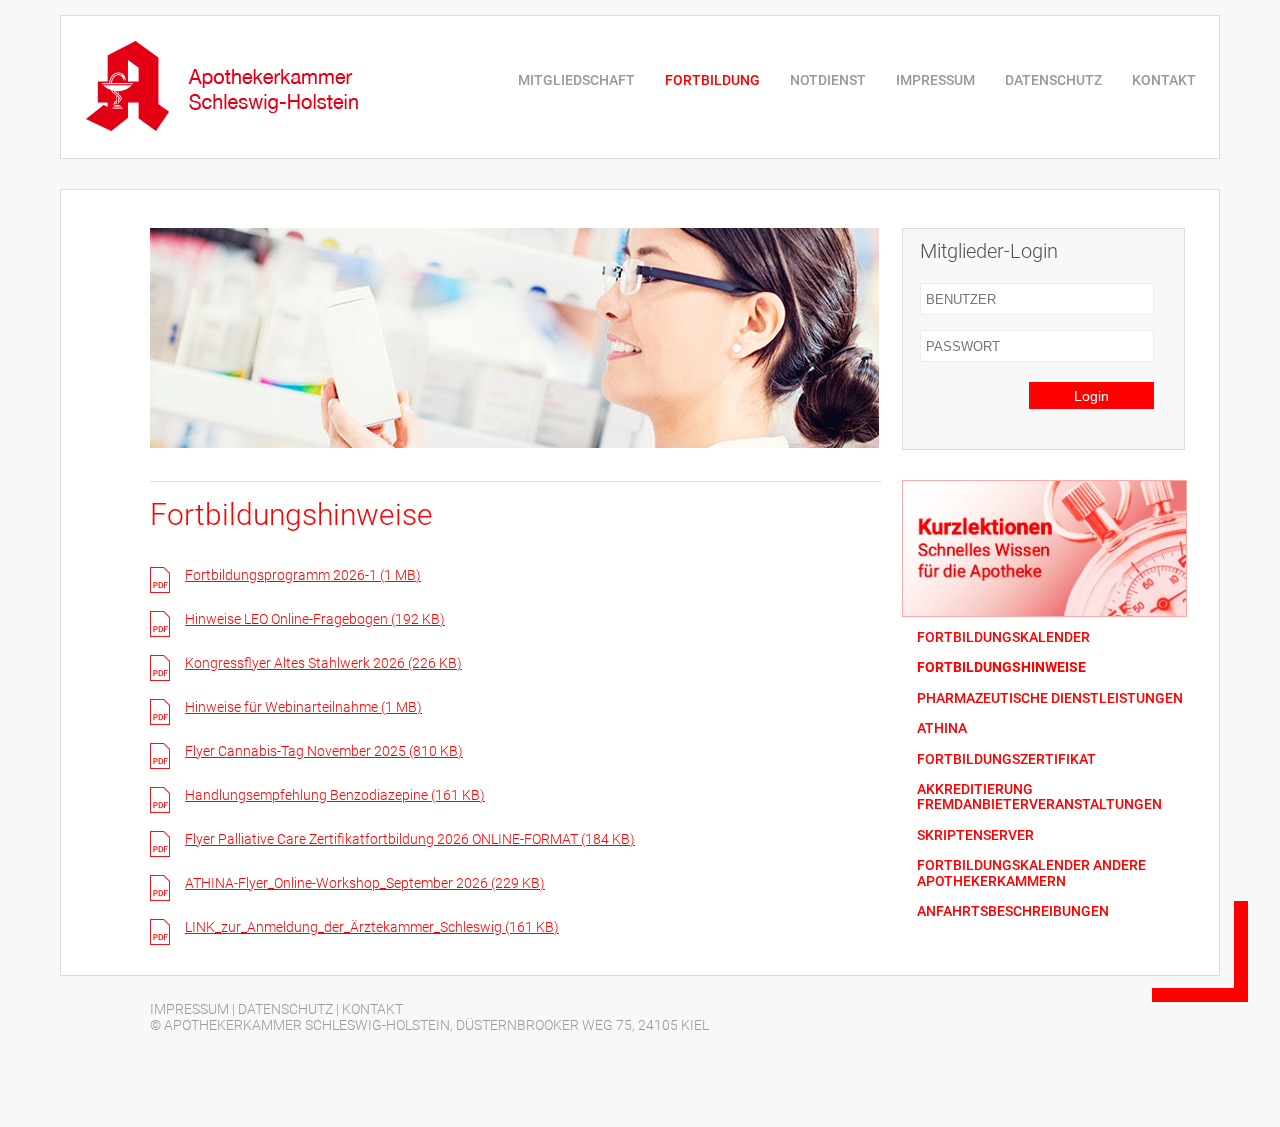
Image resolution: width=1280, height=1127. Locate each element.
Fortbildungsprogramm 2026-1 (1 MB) (303, 575)
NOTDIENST (828, 80)
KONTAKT (1164, 80)
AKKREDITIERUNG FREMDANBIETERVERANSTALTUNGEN (1039, 797)
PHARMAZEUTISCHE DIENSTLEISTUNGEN (1050, 698)
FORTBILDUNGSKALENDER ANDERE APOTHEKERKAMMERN (1031, 873)
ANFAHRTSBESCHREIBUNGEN (1013, 911)
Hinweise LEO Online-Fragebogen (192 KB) (315, 619)
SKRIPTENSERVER (975, 835)
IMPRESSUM (935, 80)
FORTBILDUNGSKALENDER (1003, 637)
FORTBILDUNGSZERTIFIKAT (1006, 759)
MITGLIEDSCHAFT (576, 80)
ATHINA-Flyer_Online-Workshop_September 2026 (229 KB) (365, 883)
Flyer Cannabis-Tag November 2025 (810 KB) (324, 751)
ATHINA (942, 728)
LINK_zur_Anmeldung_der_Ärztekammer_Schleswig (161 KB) (372, 927)
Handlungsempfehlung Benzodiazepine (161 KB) (335, 795)
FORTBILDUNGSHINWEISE (1001, 667)
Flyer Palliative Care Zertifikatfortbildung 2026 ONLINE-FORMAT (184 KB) (410, 839)
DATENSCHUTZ (1053, 80)
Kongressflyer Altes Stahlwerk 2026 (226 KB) (323, 663)
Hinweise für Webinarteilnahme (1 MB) (303, 707)
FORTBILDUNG (712, 80)
